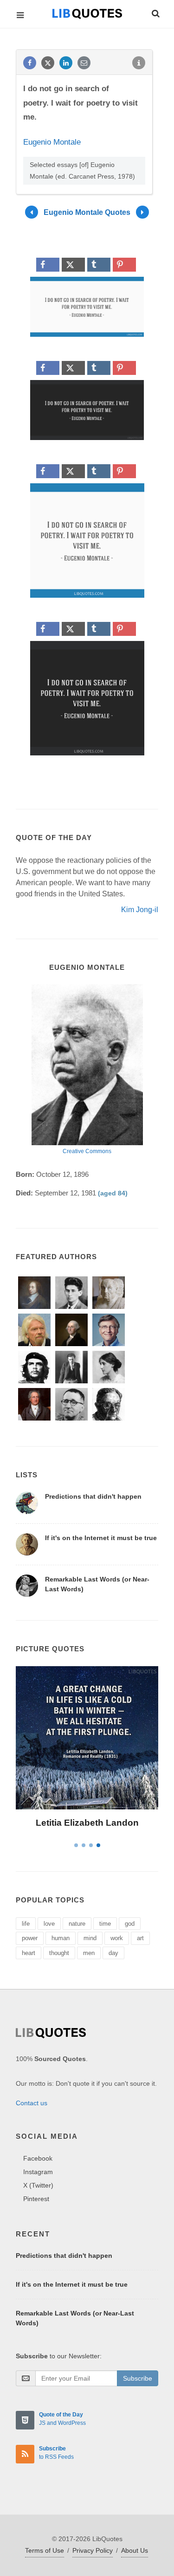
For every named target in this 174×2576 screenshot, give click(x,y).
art (140, 1938)
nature (77, 1924)
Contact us (32, 2103)
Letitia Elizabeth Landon (87, 1823)
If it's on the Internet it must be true (101, 1538)
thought (59, 1953)
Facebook (38, 2158)
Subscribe (138, 2378)
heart (29, 1953)
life (26, 1924)
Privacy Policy (93, 2550)
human (61, 1938)
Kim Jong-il (140, 910)
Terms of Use (45, 2550)
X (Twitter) (38, 2185)
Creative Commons (87, 1151)
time (105, 1924)
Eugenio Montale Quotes (87, 212)
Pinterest (36, 2199)
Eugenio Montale (52, 142)
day (113, 1953)
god (130, 1924)
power (30, 1938)
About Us (135, 2550)
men (89, 1953)
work (117, 1938)
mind (90, 1938)
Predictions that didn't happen (93, 1496)
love (49, 1924)
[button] (155, 12)
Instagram (38, 2172)
